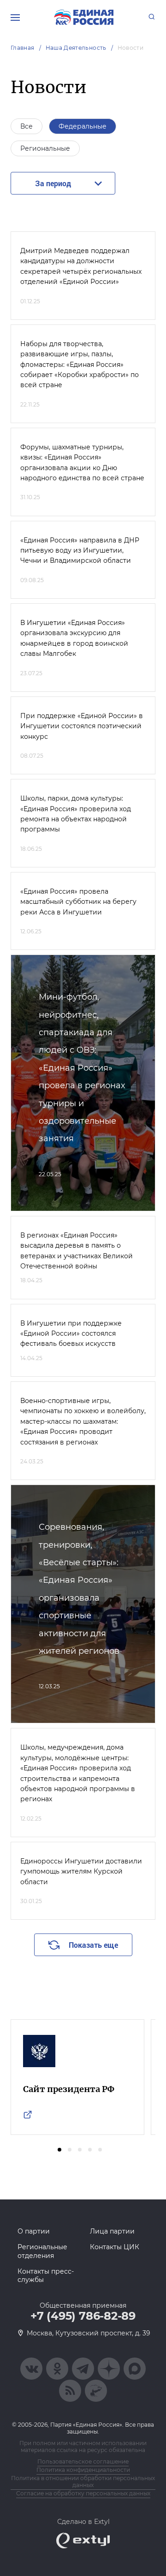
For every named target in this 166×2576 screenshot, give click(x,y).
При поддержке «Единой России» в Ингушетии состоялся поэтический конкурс (82, 726)
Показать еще (93, 1945)
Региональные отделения (42, 2251)
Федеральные (83, 126)
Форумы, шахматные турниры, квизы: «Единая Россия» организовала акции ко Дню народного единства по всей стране (82, 463)
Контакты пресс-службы (46, 2275)
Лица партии (112, 2231)
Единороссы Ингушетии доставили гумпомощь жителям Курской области (81, 1872)
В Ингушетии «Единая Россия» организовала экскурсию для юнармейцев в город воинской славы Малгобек (74, 638)
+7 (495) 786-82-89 (83, 2316)
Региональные (45, 148)
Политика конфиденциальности (83, 2470)
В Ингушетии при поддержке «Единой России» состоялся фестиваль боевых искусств (71, 1334)
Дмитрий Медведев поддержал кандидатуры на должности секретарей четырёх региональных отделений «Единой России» (81, 266)
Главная (23, 48)
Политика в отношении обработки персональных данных (83, 2482)
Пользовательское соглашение (83, 2461)
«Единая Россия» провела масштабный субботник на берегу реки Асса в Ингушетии (78, 902)
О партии (34, 2231)
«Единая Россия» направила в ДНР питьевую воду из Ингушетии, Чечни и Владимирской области (80, 551)
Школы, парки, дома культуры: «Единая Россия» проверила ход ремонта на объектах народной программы (76, 814)
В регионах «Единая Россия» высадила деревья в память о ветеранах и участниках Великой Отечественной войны (77, 1251)
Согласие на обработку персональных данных (83, 2493)
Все (27, 126)
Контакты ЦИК (115, 2247)
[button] (59, 2150)
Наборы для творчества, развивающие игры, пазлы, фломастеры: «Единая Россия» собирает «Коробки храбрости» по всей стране (80, 365)
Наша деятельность (76, 48)
